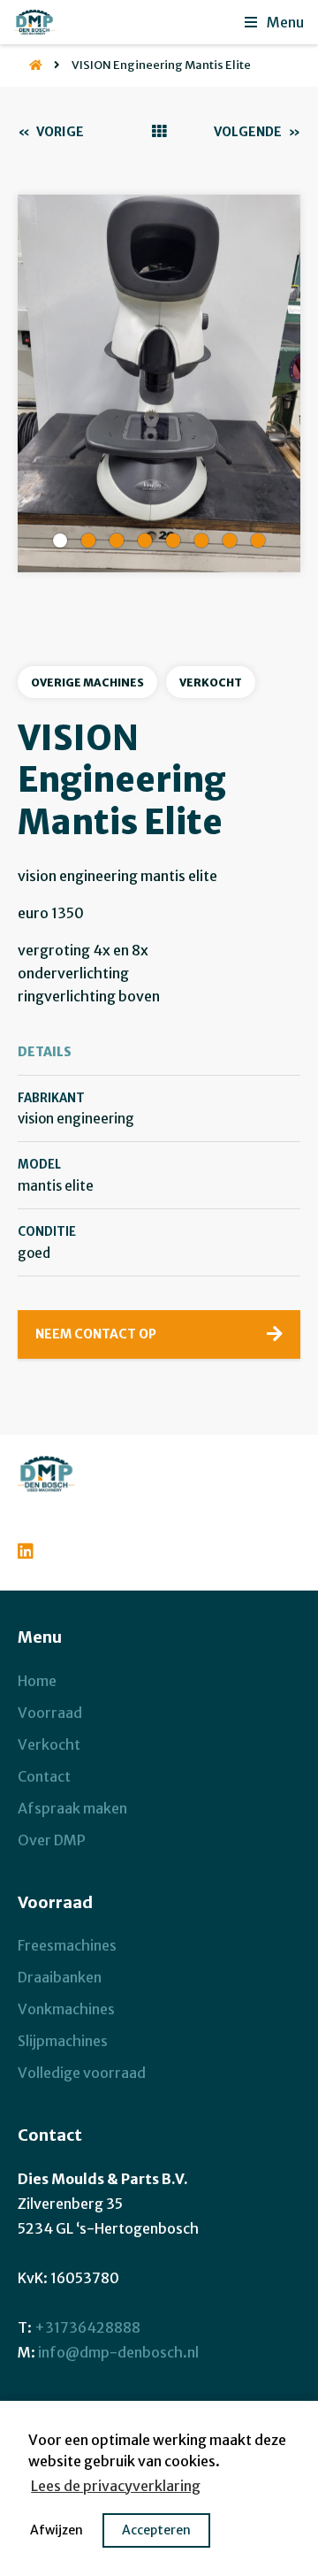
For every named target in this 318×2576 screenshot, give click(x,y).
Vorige (51, 132)
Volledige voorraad (82, 2073)
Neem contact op (96, 1334)
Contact (44, 1776)
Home (37, 1681)
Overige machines (87, 682)
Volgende (257, 132)
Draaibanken (60, 1977)
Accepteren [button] (156, 2530)
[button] (60, 540)
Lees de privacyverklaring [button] (116, 2486)
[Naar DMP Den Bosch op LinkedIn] (30, 1550)
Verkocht (211, 682)
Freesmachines (67, 1945)
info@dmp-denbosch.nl (118, 2352)
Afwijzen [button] (57, 2530)
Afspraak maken (72, 1808)
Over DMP (52, 1840)
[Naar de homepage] (30, 65)
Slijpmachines (63, 2041)
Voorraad (50, 1713)
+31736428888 (87, 2327)
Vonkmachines (66, 2009)
